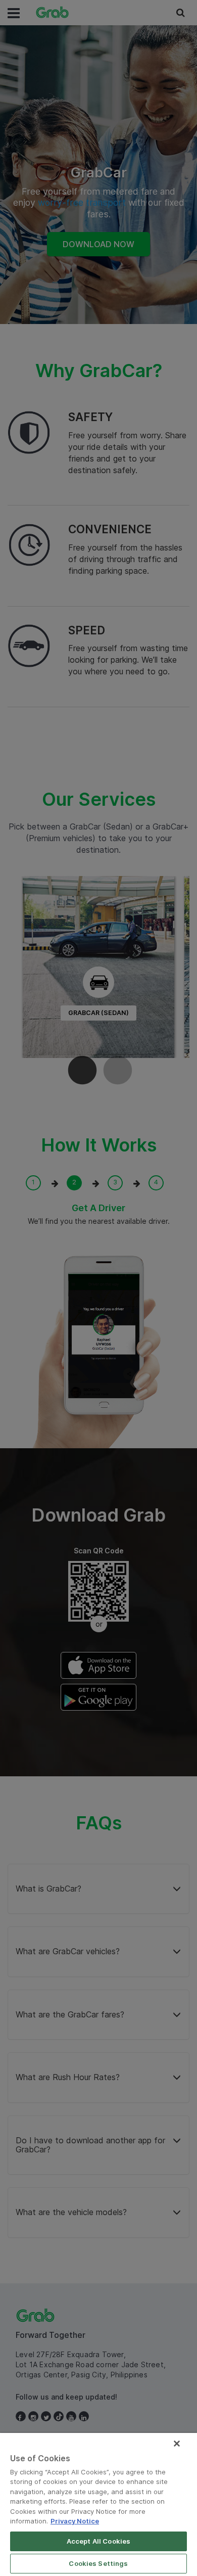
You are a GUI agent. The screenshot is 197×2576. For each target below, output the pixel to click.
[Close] (177, 2444)
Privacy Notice (75, 2521)
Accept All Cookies (98, 2541)
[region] (98, 2504)
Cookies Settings (98, 2563)
